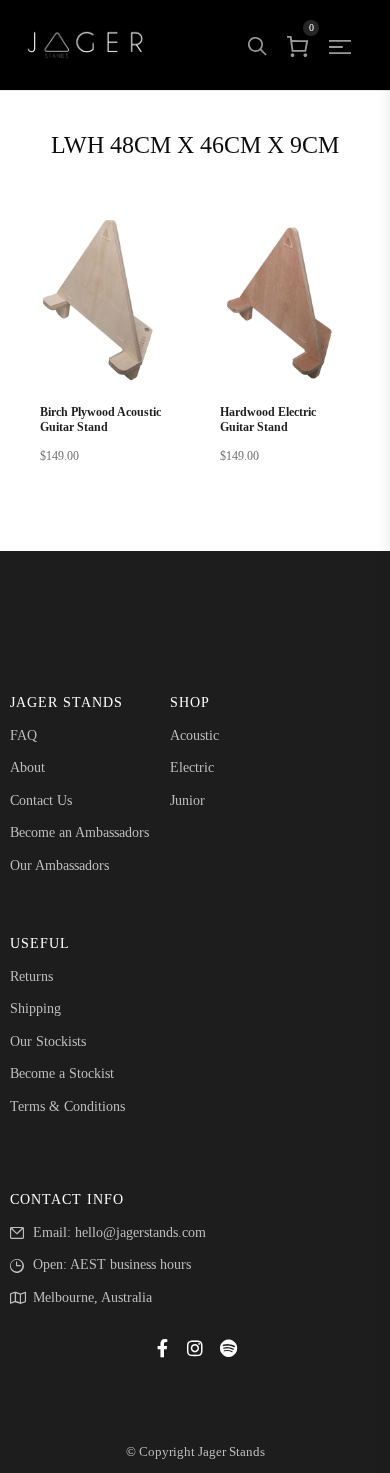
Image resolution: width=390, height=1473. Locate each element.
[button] (105, 346)
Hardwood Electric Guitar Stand (268, 420)
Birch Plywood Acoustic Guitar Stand (100, 420)
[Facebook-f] (162, 1348)
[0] (298, 45)
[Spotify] (228, 1348)
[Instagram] (195, 1348)
